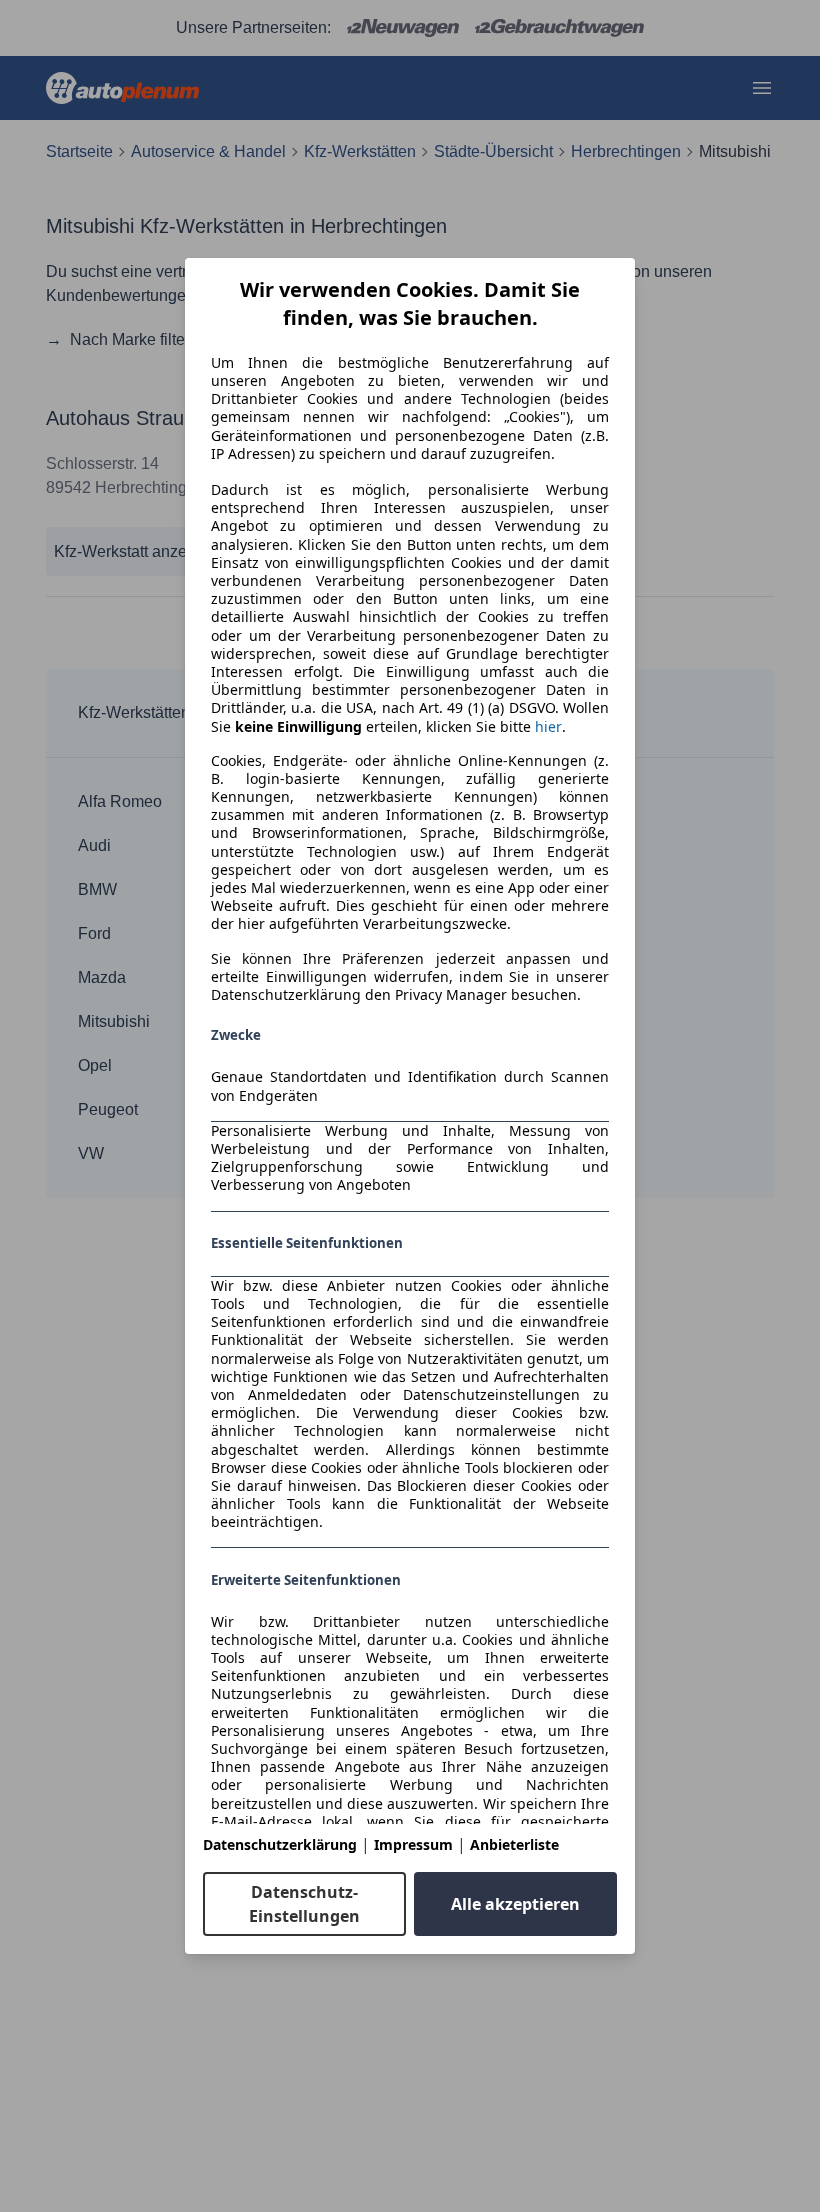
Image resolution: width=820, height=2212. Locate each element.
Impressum (413, 1844)
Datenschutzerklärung (280, 1844)
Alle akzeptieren (515, 1904)
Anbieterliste (514, 1844)
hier (548, 727)
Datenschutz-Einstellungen (304, 1904)
